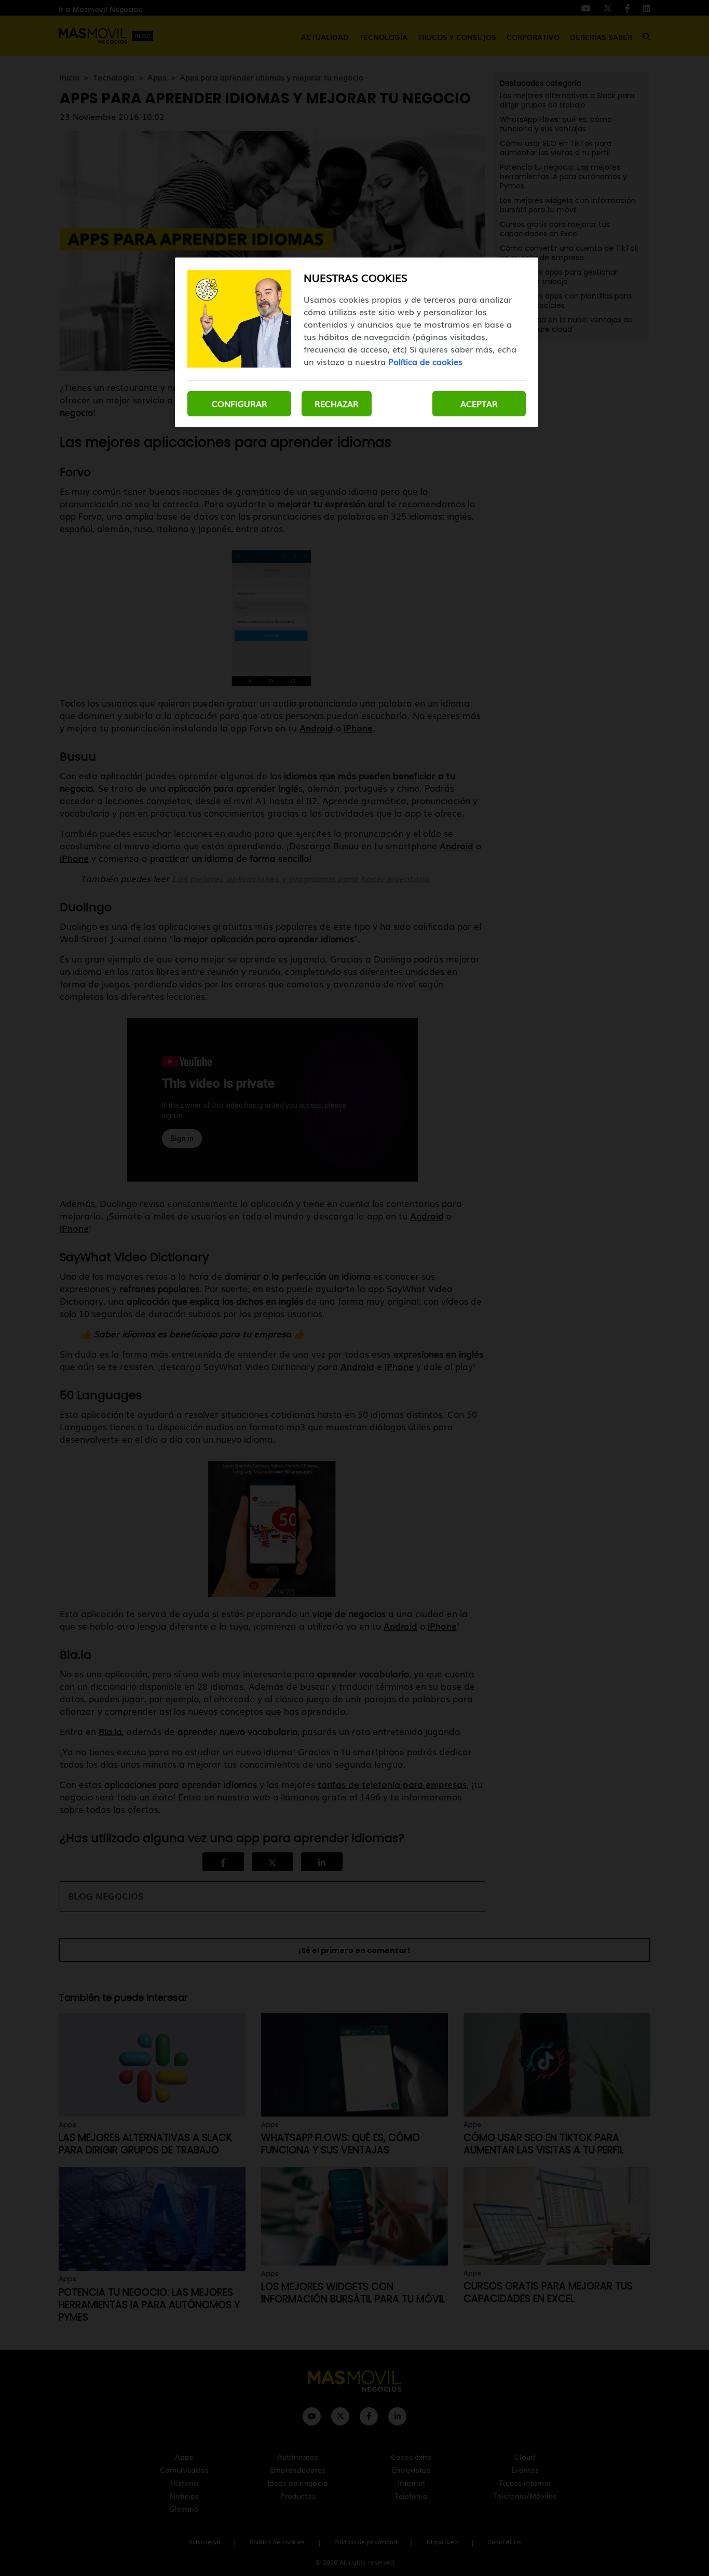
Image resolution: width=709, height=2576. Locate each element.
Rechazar (337, 403)
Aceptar (479, 403)
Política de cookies (425, 361)
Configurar (240, 403)
